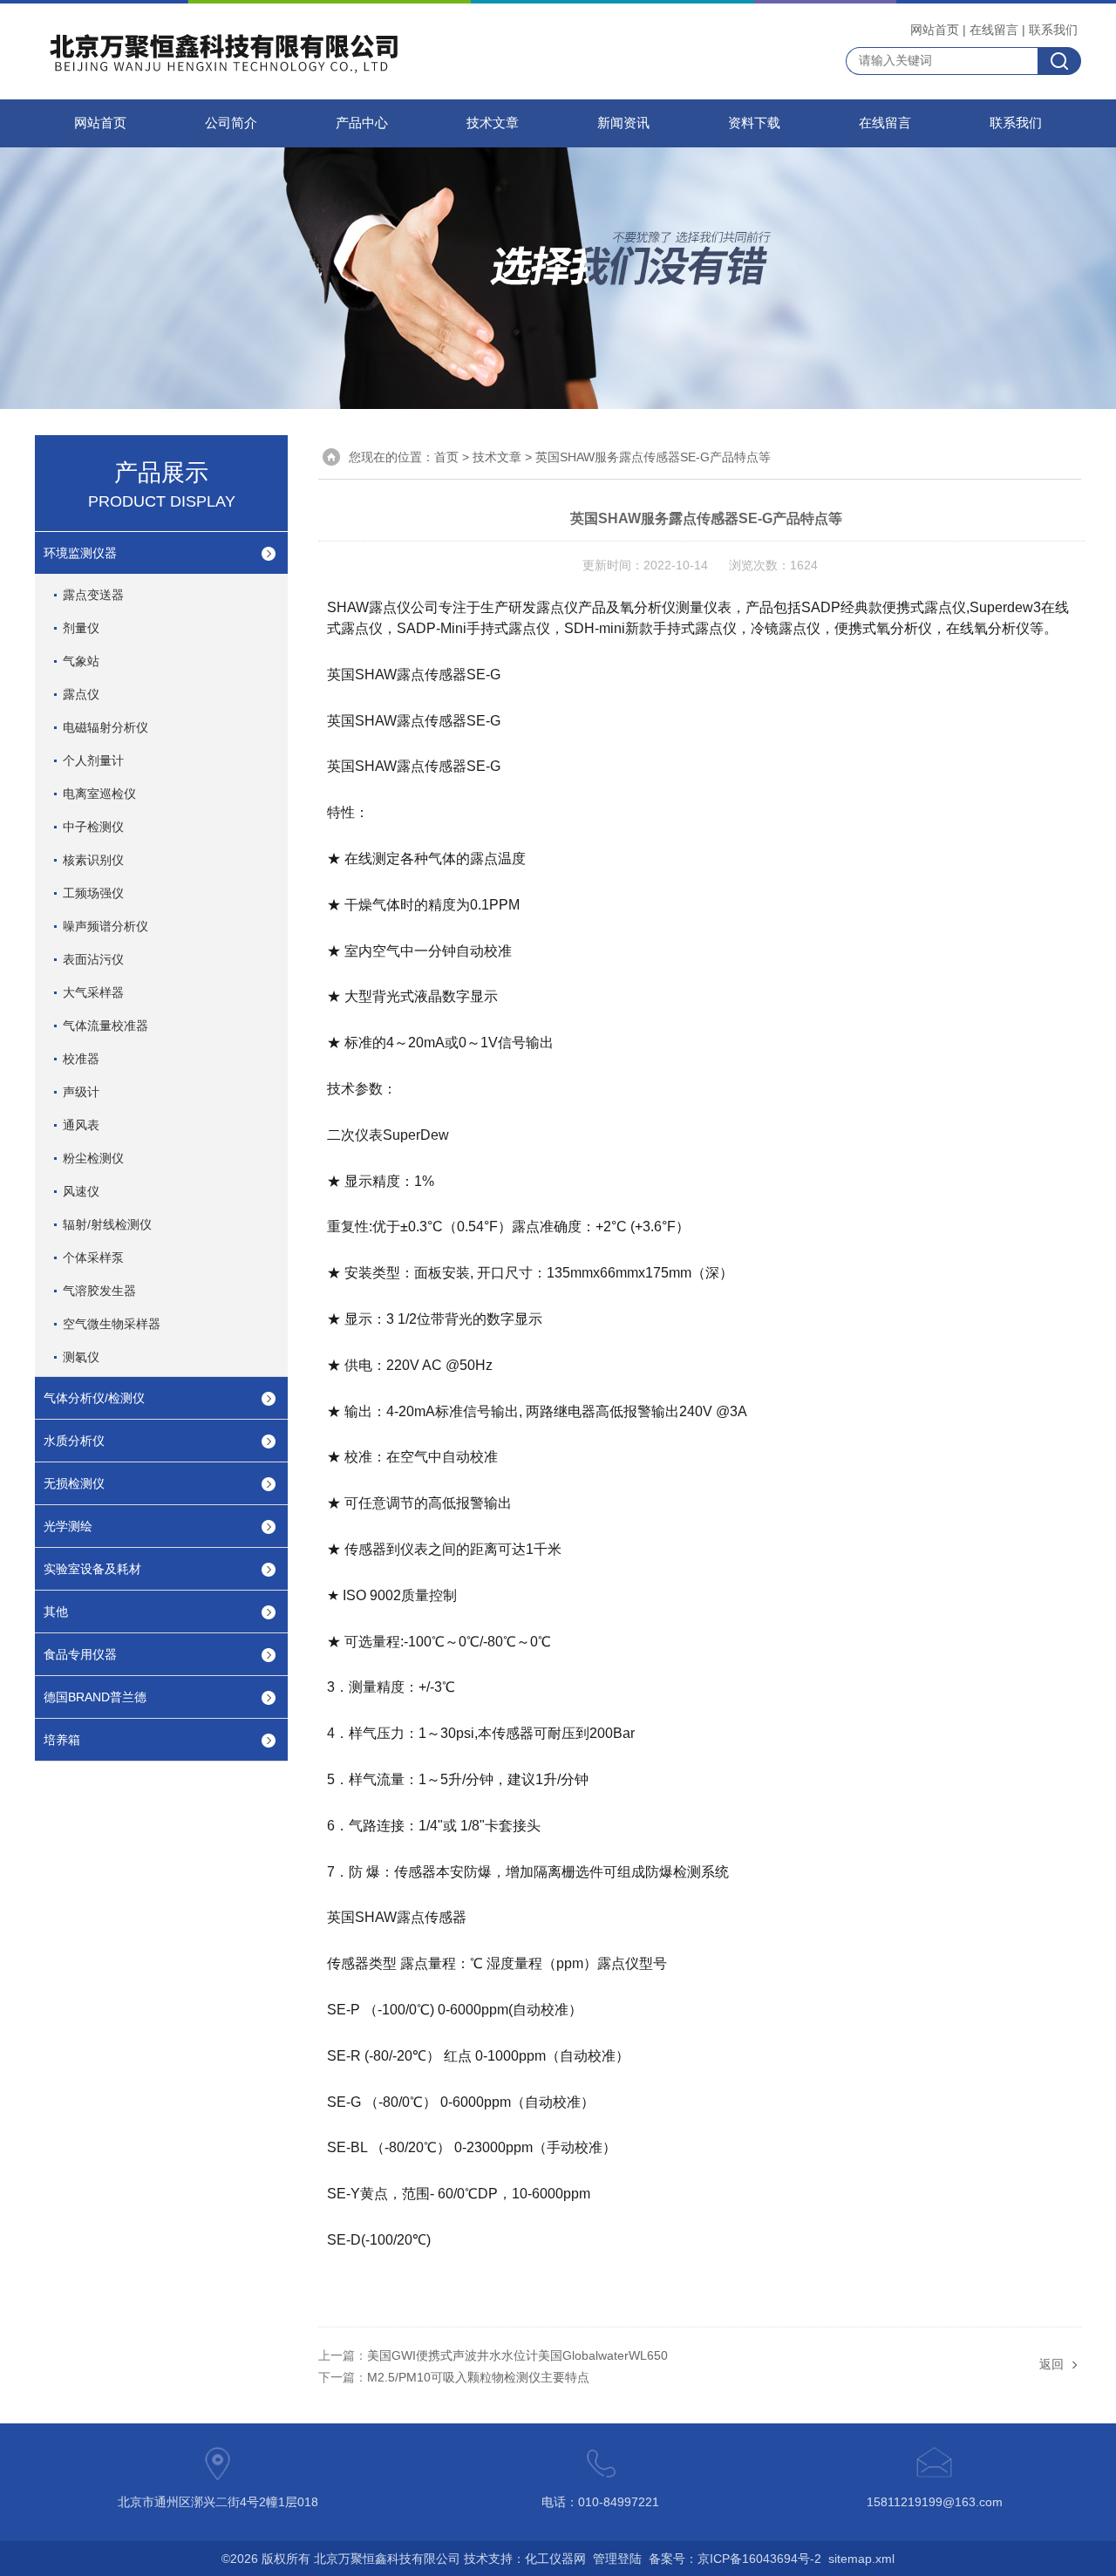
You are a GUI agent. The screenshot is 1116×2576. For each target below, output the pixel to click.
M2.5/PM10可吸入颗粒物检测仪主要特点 (478, 2377)
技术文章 (493, 123)
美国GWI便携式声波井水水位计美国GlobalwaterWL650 (517, 2355)
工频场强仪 (93, 893)
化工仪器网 (555, 2559)
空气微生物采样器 (112, 1324)
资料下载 (754, 123)
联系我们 (1053, 30)
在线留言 (994, 30)
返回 (1051, 2364)
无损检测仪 (74, 1483)
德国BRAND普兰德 (95, 1697)
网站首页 (935, 30)
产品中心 (362, 123)
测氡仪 (81, 1357)
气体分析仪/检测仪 (94, 1398)
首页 (446, 457)
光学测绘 (68, 1526)
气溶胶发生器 (99, 1291)
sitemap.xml (861, 2559)
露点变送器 (93, 595)
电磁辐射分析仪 (105, 727)
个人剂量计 (93, 760)
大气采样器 (93, 992)
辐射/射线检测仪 (107, 1224)
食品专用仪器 (80, 1654)
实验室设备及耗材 (92, 1569)
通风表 (81, 1125)
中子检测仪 (93, 827)
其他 (56, 1612)
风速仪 (81, 1191)
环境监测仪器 (80, 553)
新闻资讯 (623, 123)
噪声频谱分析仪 (105, 926)
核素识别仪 (93, 860)
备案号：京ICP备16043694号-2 (735, 2559)
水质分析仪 (74, 1441)
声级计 (81, 1092)
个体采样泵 (93, 1257)
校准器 (81, 1059)
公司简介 (231, 123)
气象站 (81, 661)
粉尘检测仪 (93, 1158)
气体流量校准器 (105, 1026)
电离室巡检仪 (99, 794)
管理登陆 (617, 2559)
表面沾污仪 (93, 959)
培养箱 (62, 1740)
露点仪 (81, 694)
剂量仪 (81, 628)
